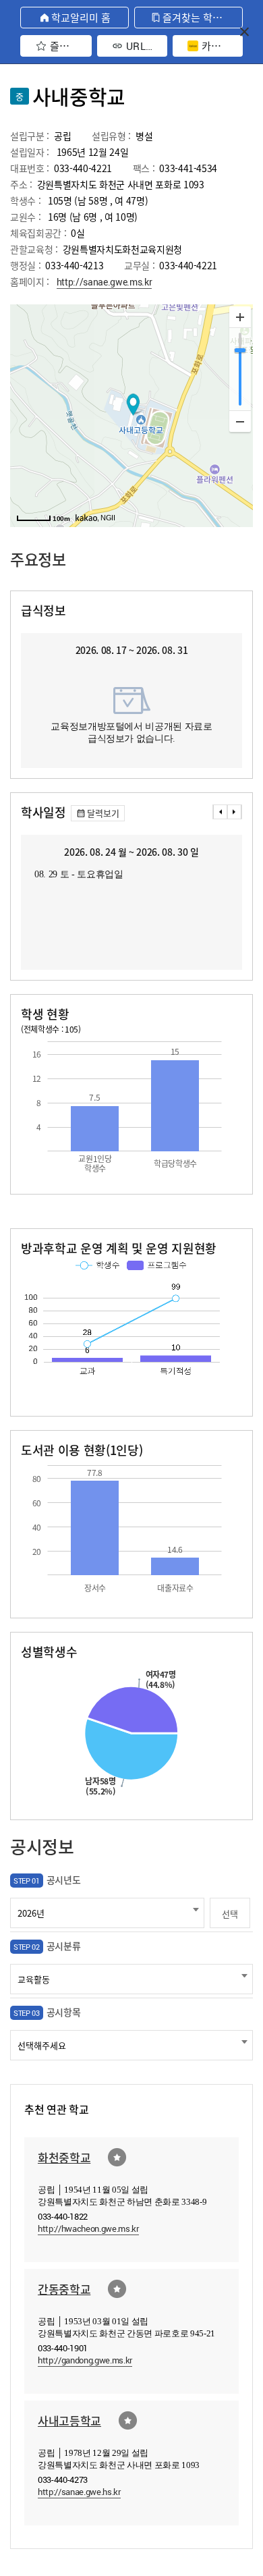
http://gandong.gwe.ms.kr (85, 2360)
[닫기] (244, 31)
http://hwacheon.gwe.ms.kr (88, 2228)
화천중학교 (64, 2157)
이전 (220, 812)
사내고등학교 (69, 2420)
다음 (235, 812)
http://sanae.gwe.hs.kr (79, 2492)
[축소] (240, 421)
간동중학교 (64, 2289)
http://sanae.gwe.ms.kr (105, 282)
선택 (230, 1914)
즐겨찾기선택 (117, 2157)
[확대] (240, 317)
